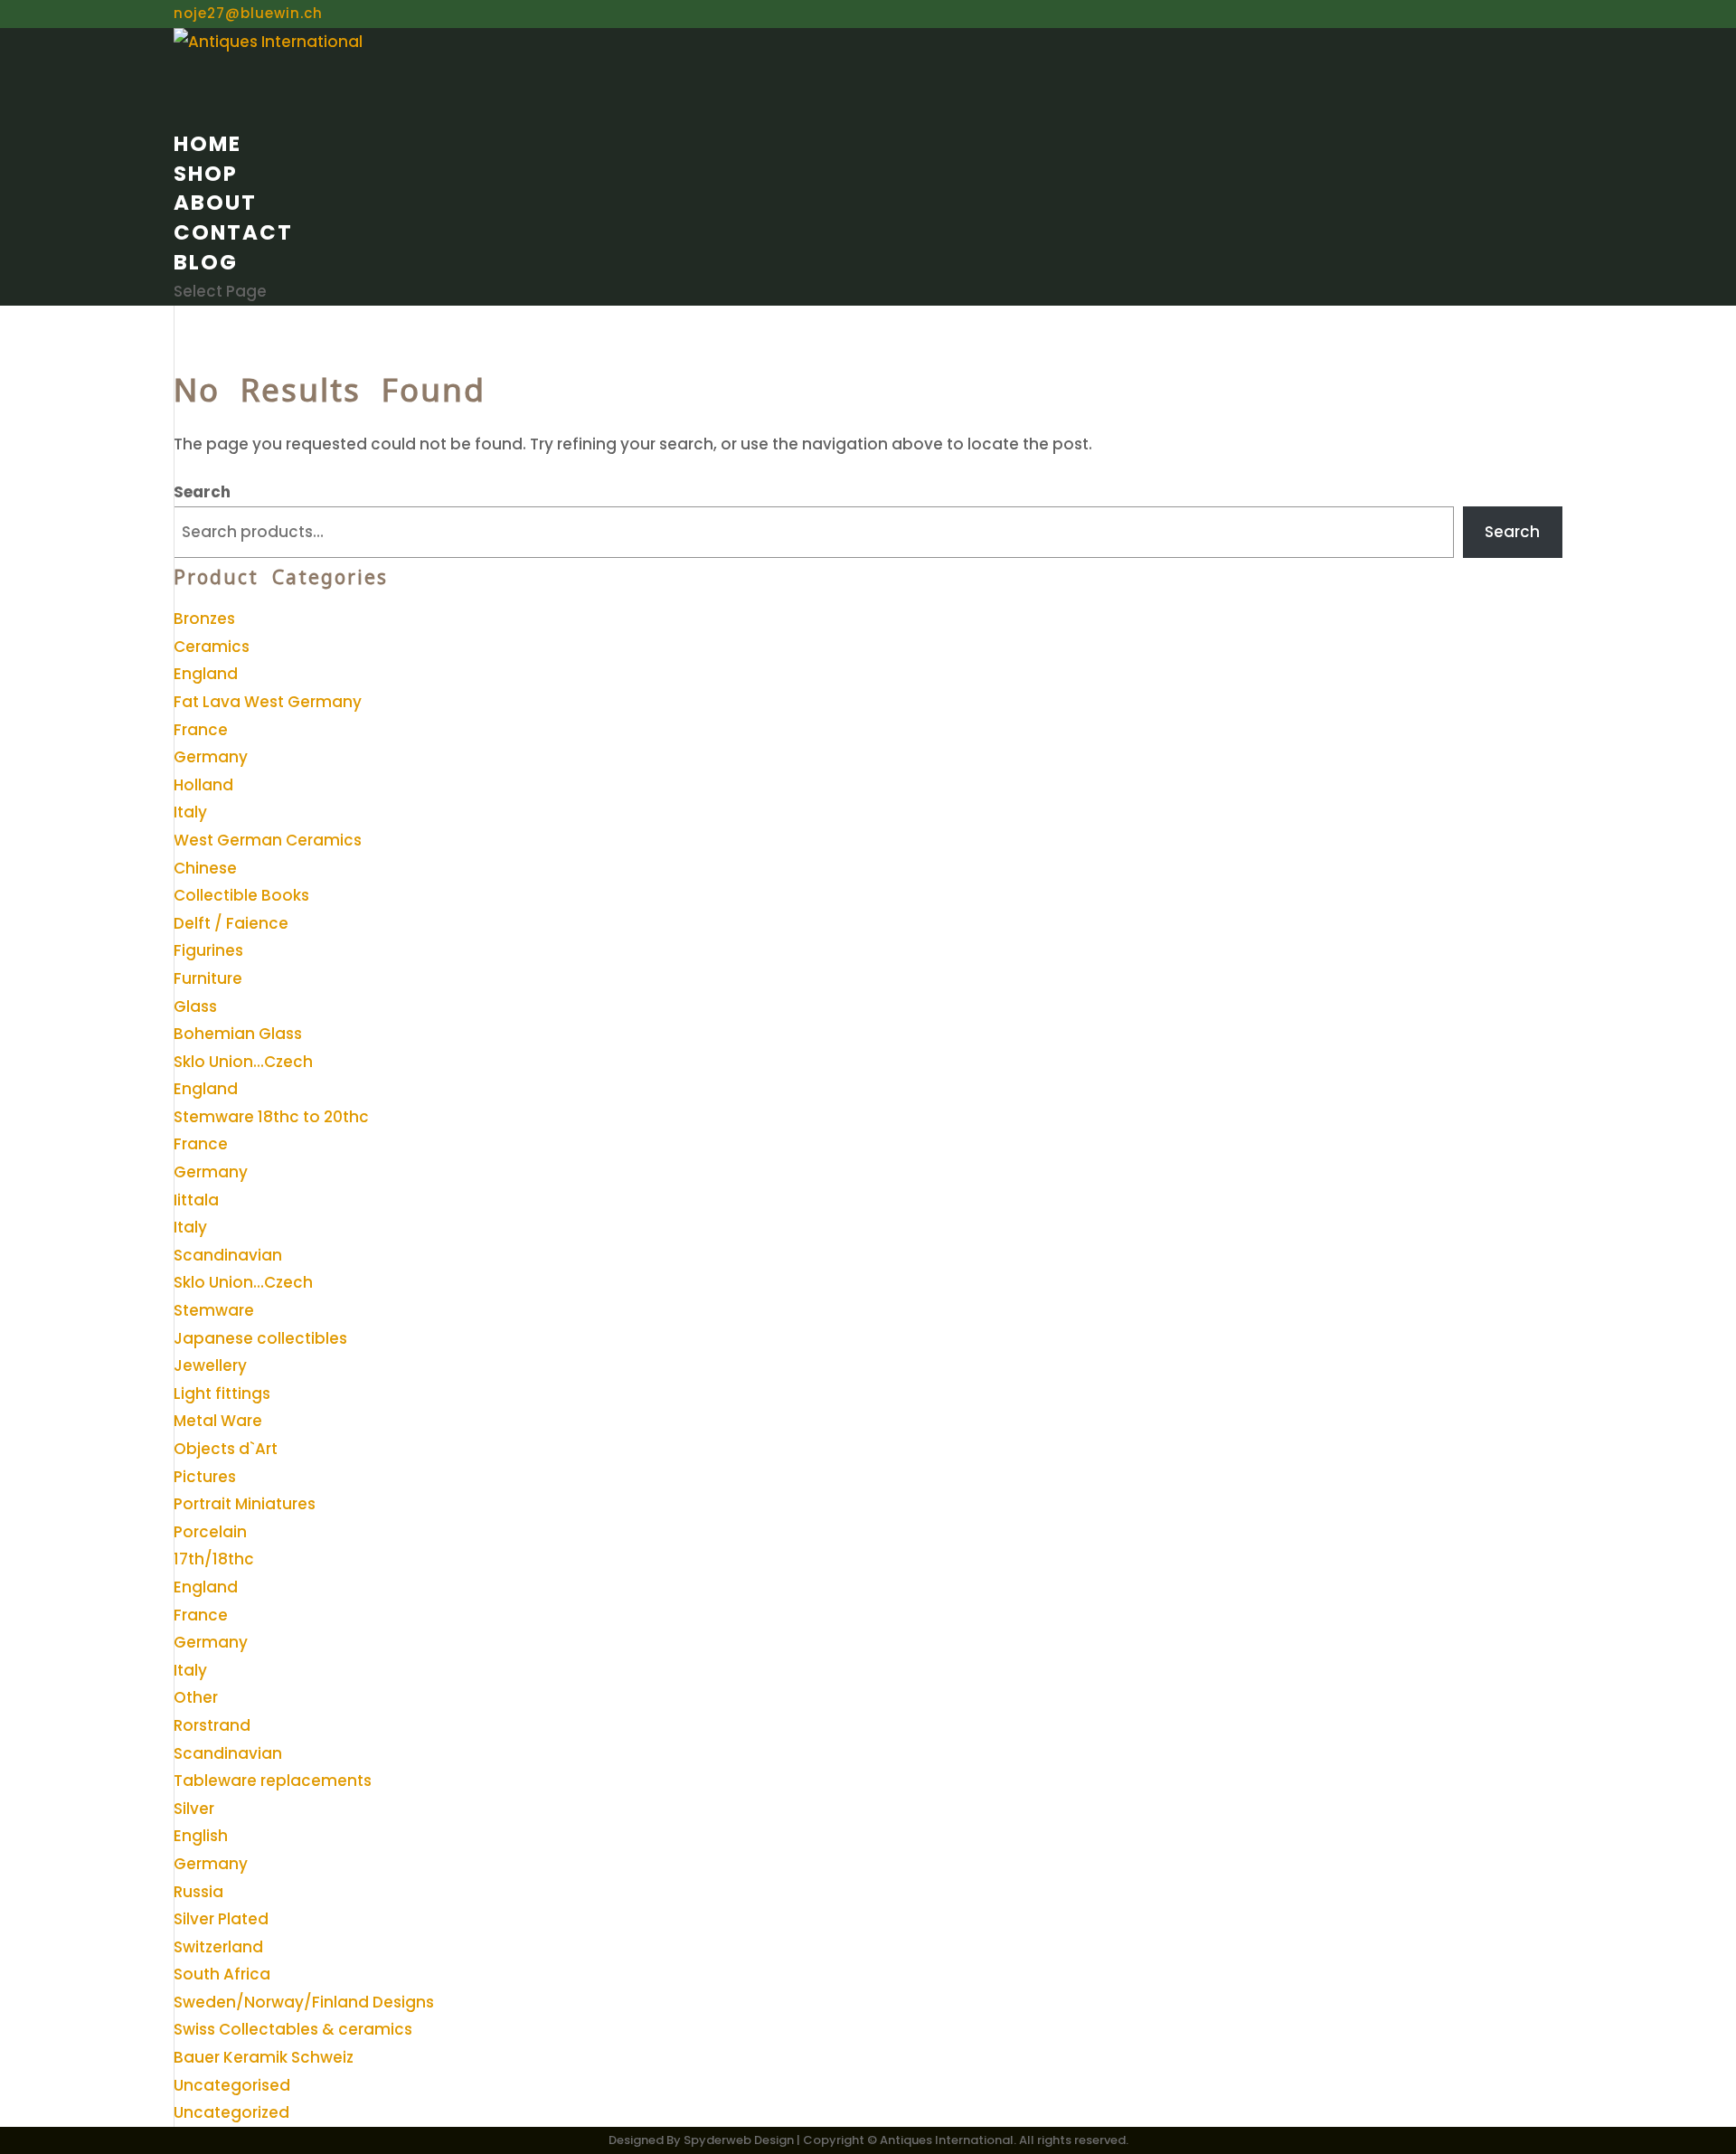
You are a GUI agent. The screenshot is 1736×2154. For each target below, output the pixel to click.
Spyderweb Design (739, 2140)
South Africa (222, 1974)
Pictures (205, 1477)
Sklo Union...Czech (243, 1062)
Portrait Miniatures (245, 1504)
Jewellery (210, 1365)
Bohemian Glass (238, 1034)
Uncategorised (232, 2085)
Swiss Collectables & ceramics (293, 2029)
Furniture (208, 978)
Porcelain (210, 1532)
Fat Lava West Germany (268, 702)
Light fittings (222, 1393)
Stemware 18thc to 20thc (271, 1117)
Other (196, 1697)
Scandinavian (228, 1255)
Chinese (205, 868)
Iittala (196, 1200)
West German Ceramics (268, 840)
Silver (194, 1809)
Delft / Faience (231, 923)
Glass (195, 1006)
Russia (198, 1892)
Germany (211, 757)
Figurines (208, 950)
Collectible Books (241, 895)
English (201, 1836)
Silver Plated (221, 1919)
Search (202, 492)
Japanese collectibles (260, 1338)
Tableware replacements (273, 1781)
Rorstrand (212, 1725)
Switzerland (218, 1947)
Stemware (214, 1310)
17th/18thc (214, 1559)
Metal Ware (218, 1421)
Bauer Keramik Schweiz (264, 2057)
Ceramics (212, 647)
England (206, 674)
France (201, 730)
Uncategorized (231, 2112)
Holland (203, 785)
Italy (190, 812)
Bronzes (204, 619)
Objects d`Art (226, 1449)
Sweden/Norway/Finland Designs (304, 2002)
